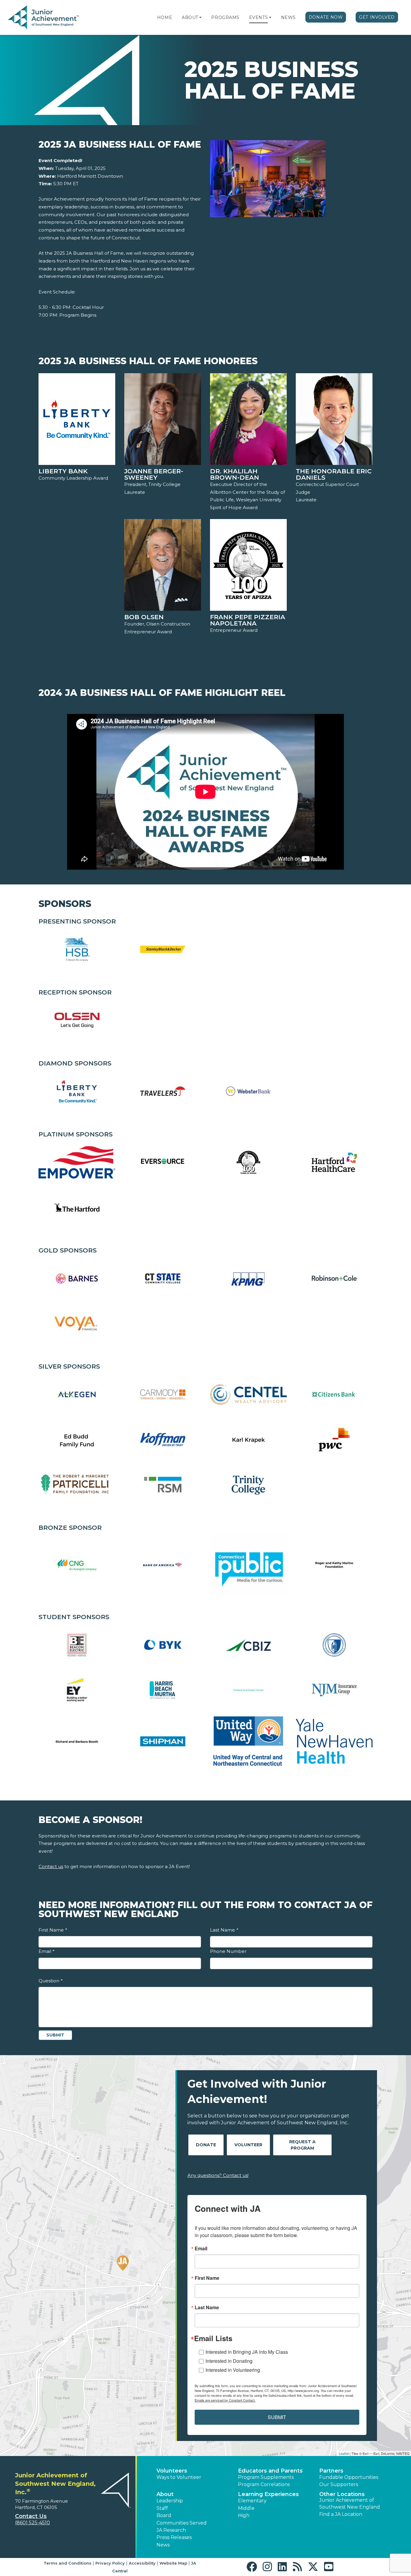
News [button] (163, 2545)
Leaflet (344, 2453)
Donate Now (326, 17)
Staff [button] (162, 2508)
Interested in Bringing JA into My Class (247, 2352)
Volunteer (248, 2145)
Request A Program (302, 2145)
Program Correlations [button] (264, 2484)
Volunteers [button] (172, 2471)
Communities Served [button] (182, 2523)
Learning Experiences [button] (268, 2494)
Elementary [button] (252, 2501)
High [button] (244, 2515)
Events (258, 17)
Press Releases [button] (174, 2537)
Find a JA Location (341, 2514)
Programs (225, 17)
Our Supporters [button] (339, 2484)
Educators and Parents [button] (270, 2471)
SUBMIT (277, 2417)
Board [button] (164, 2515)
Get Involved (377, 17)
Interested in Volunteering (233, 2370)
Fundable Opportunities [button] (349, 2477)
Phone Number (228, 1951)
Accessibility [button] (142, 2563)
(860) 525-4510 (32, 2523)
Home (165, 17)
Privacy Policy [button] (110, 2563)
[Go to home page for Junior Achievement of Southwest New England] (44, 18)
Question (50, 1981)
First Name (53, 1930)
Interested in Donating (229, 2361)
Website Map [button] (173, 2563)
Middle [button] (246, 2508)
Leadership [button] (170, 2501)
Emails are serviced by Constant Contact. (225, 2400)
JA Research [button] (171, 2530)
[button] (200, 17)
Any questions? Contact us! (218, 2175)
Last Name (224, 1930)
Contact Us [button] (31, 2516)
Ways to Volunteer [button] (179, 2477)
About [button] (165, 2494)
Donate (206, 2145)
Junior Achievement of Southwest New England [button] (350, 2503)
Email (46, 1951)
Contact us (51, 1866)
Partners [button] (331, 2471)
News (288, 17)
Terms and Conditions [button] (68, 2563)
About (190, 17)
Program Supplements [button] (266, 2477)
